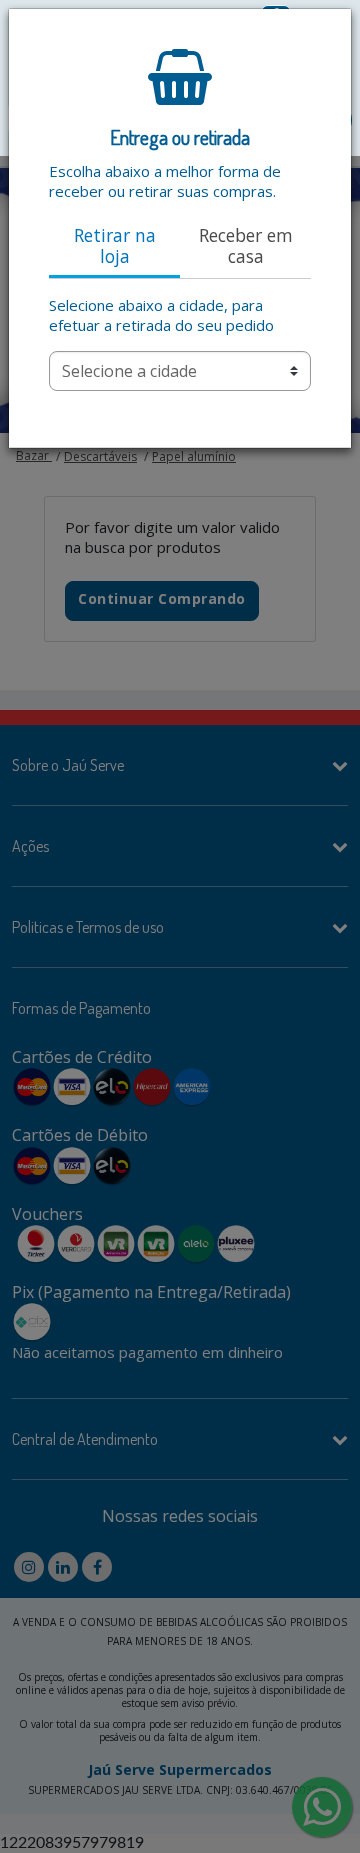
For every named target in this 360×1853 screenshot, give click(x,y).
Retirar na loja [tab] (115, 245)
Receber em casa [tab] (246, 245)
